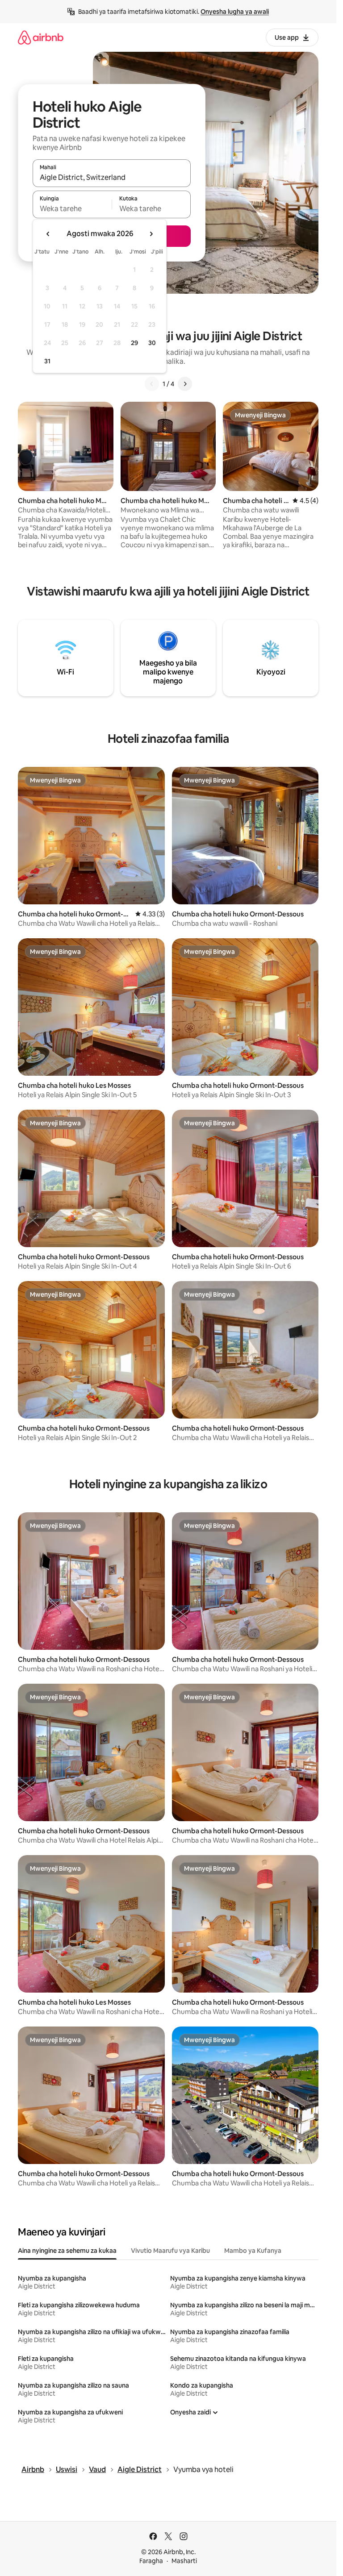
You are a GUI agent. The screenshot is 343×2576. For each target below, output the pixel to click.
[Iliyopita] (152, 384)
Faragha (151, 2561)
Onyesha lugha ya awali (235, 12)
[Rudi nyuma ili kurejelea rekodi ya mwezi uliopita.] (48, 234)
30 (152, 343)
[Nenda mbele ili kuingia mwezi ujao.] (151, 234)
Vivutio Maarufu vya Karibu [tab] (170, 2251)
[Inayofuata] (185, 384)
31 (47, 361)
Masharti (184, 2561)
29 (134, 343)
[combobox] (112, 177)
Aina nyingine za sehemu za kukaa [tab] (67, 2251)
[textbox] (72, 208)
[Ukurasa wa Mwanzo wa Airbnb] (41, 37)
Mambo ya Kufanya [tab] (253, 2251)
